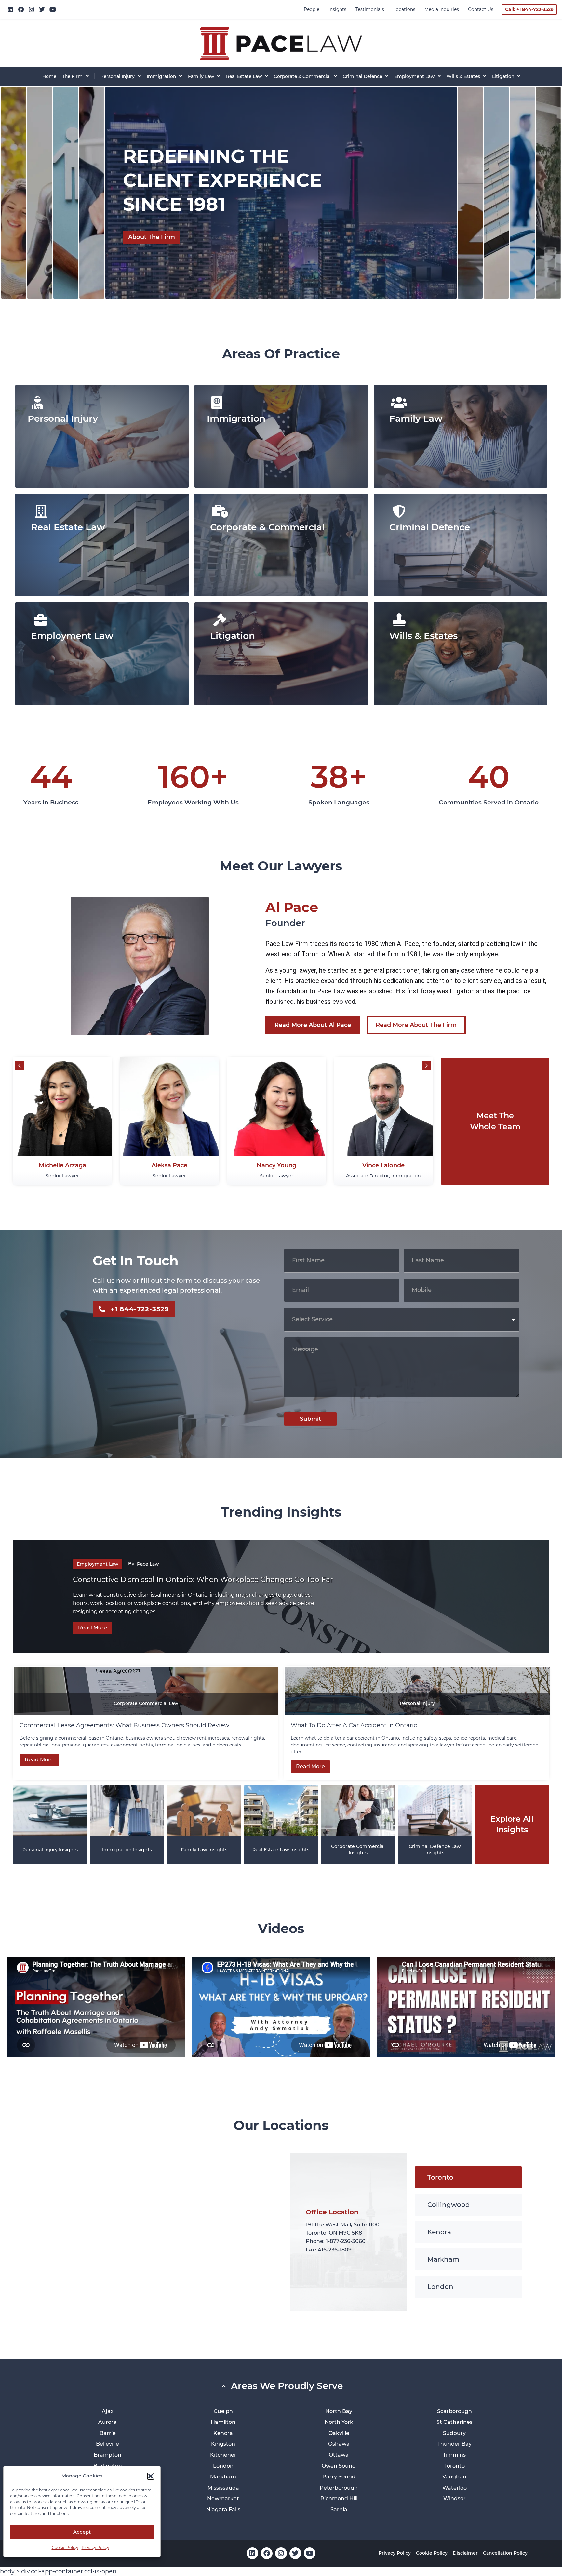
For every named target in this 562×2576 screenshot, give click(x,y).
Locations (404, 9)
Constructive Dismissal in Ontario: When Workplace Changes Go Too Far (204, 1580)
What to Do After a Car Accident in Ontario (355, 1725)
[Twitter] (42, 9)
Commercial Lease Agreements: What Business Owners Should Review (124, 1725)
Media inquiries (442, 9)
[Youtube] (53, 9)
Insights (337, 9)
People (312, 9)
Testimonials (370, 9)
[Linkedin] (10, 9)
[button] (151, 2476)
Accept (82, 2532)
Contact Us (481, 9)
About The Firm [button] (152, 237)
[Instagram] (32, 9)
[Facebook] (21, 9)
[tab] (14, 193)
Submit (310, 1419)
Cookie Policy (65, 2548)
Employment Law (98, 1564)
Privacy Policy (95, 2548)
